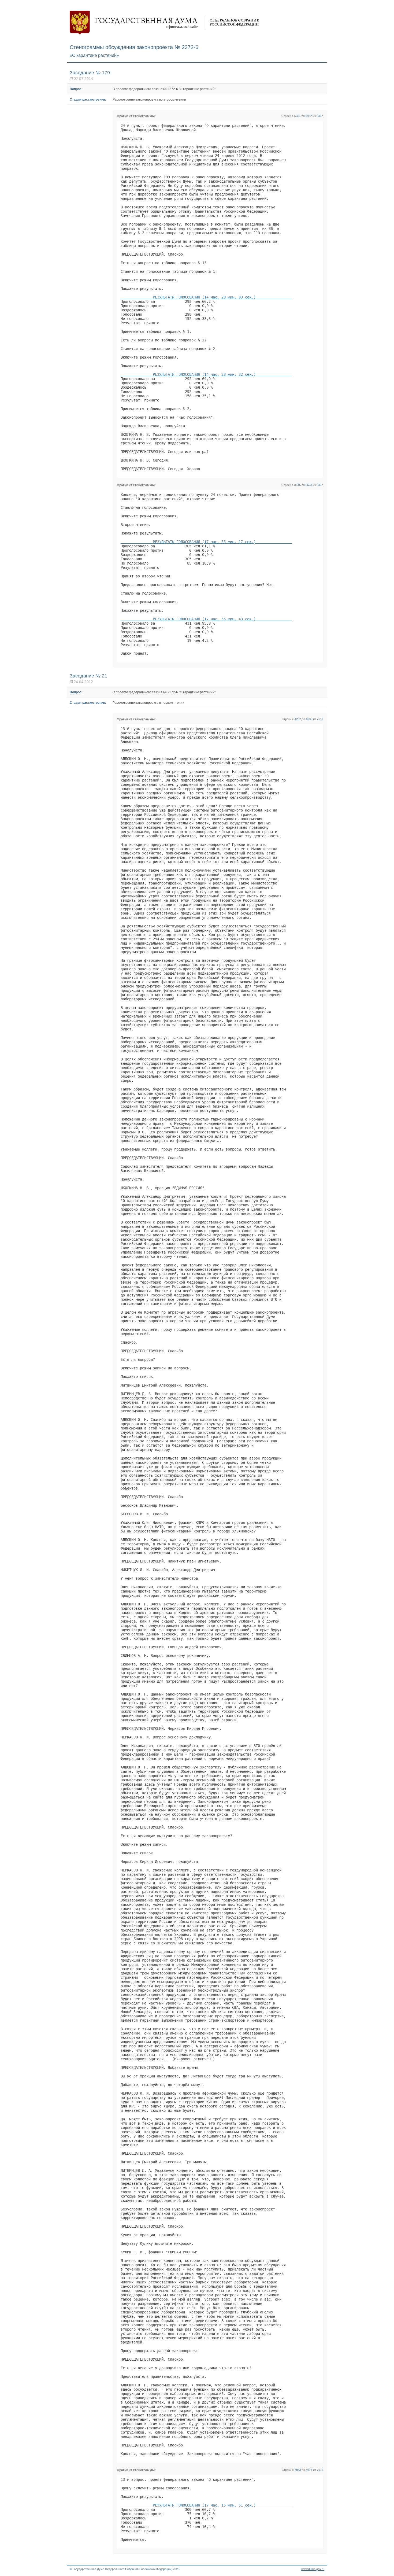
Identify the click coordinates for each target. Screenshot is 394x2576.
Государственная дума (164, 23)
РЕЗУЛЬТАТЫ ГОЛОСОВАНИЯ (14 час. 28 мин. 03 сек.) (206, 297)
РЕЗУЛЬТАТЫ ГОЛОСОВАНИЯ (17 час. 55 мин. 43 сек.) (206, 619)
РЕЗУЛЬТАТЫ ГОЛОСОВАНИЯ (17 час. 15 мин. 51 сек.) (206, 2505)
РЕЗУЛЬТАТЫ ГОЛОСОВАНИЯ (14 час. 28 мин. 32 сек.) (206, 374)
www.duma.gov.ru (313, 2569)
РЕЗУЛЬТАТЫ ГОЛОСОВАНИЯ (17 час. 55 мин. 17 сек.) (206, 542)
